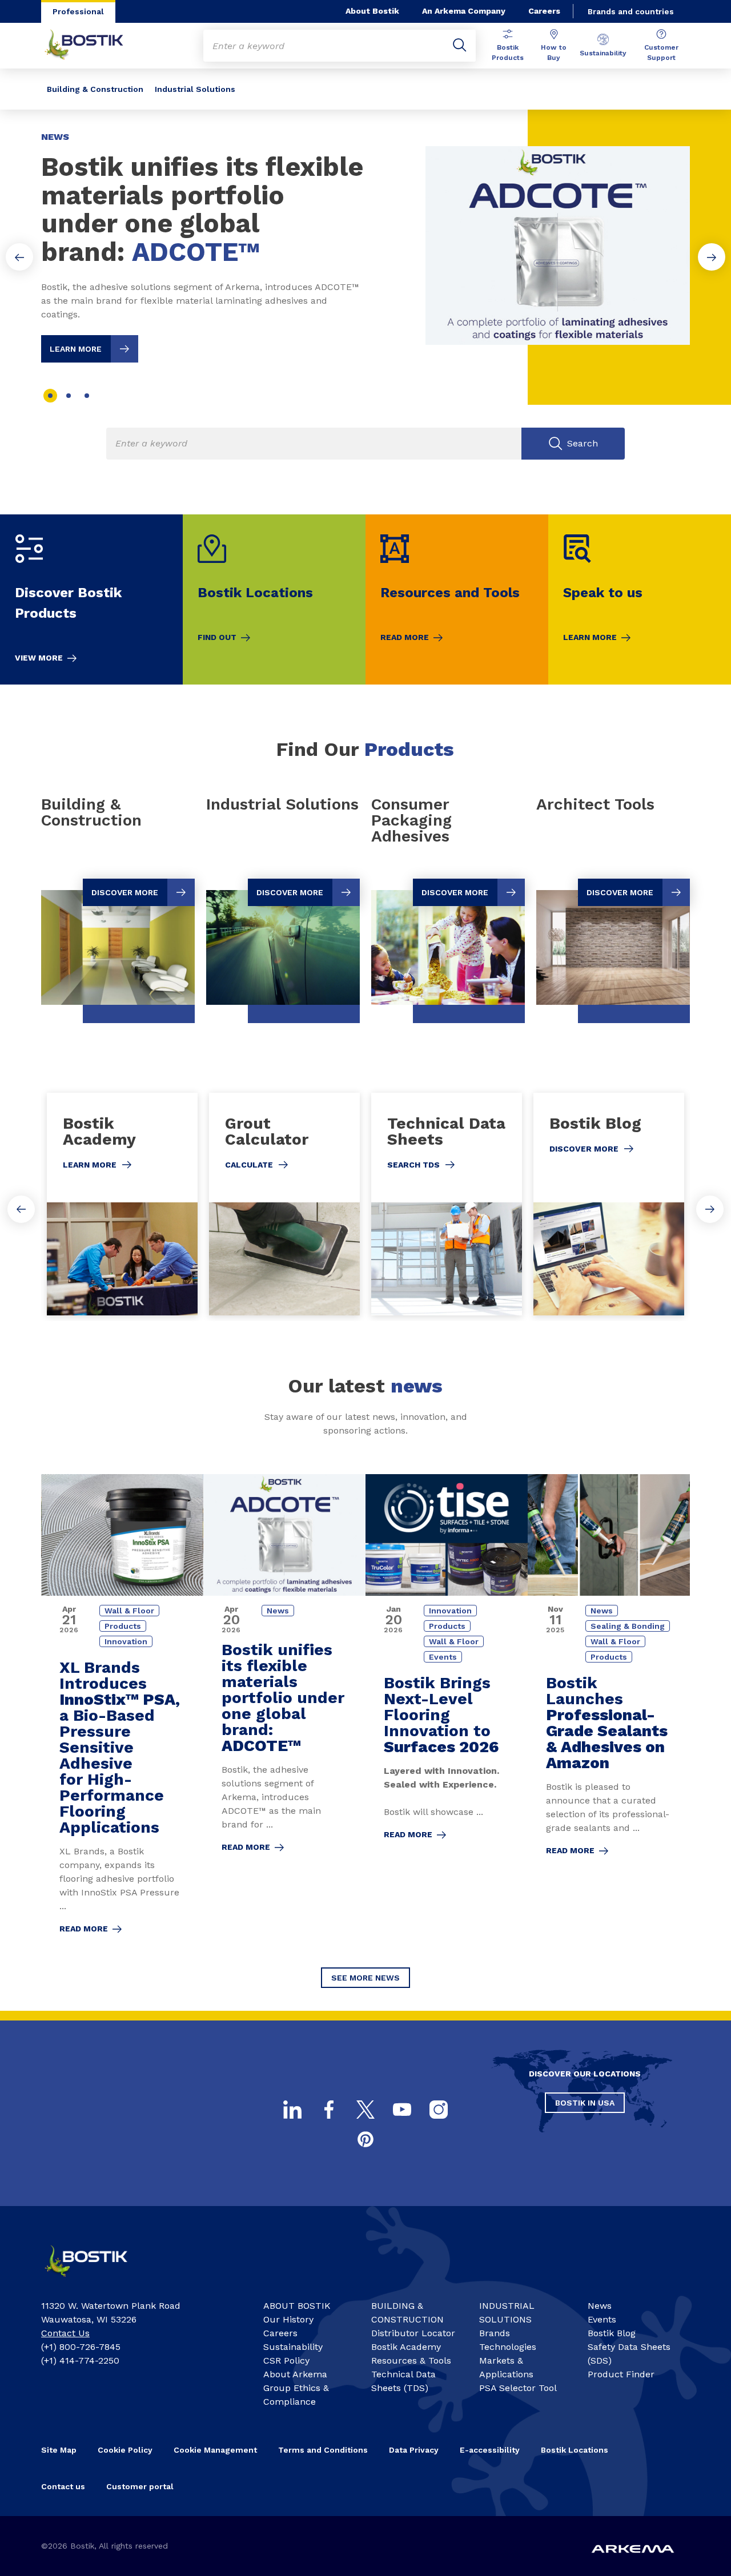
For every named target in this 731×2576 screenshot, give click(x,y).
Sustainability (603, 53)
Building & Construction (95, 89)
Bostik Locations (575, 2450)
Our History (288, 2319)
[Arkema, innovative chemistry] (95, 2281)
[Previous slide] (19, 257)
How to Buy (554, 53)
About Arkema (295, 2374)
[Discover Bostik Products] (91, 599)
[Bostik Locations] (274, 599)
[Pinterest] (365, 2139)
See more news (365, 1978)
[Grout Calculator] (284, 1204)
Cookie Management (215, 2450)
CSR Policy (286, 2360)
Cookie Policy (125, 2450)
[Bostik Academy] (122, 1204)
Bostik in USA (585, 2103)
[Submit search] (460, 46)
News (600, 2306)
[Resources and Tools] (457, 599)
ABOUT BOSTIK (297, 2306)
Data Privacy (414, 2450)
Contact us (63, 2486)
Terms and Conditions (323, 2450)
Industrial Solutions (195, 89)
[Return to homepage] (93, 46)
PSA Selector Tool (518, 2388)
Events (602, 2319)
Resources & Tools (411, 2360)
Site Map (59, 2450)
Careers (544, 11)
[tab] (50, 396)
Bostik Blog (612, 2333)
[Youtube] (402, 2110)
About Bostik (372, 11)
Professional (78, 11)
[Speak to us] (640, 599)
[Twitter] (365, 2110)
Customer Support (661, 53)
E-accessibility (490, 2450)
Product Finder (621, 2374)
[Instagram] (439, 2110)
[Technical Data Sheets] (447, 1204)
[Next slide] (712, 257)
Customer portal (140, 2486)
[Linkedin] (292, 2110)
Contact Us (65, 2333)
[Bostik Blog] (609, 1204)
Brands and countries (631, 11)
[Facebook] (329, 2110)
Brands (495, 2333)
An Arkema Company (464, 11)
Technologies (508, 2347)
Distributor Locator (413, 2333)
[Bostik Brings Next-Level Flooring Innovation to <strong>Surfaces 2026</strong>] (447, 1712)
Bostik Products (508, 53)
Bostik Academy (406, 2347)
